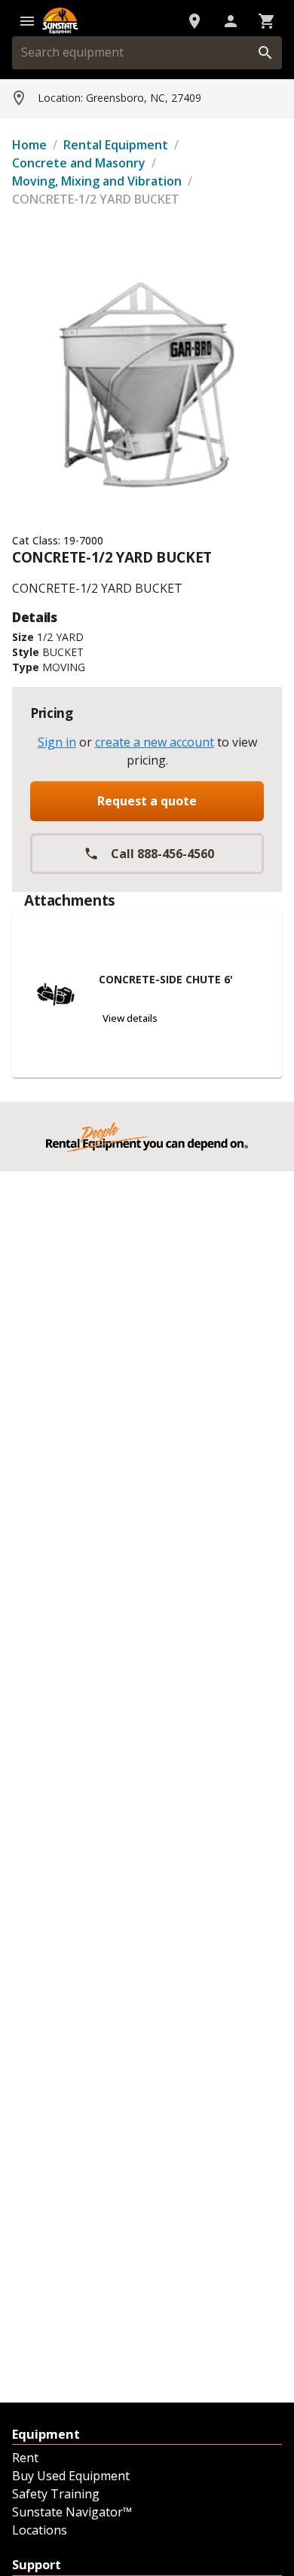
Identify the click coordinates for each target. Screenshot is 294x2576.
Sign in (57, 742)
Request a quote (147, 801)
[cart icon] (267, 21)
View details (130, 1018)
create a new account (155, 742)
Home (29, 145)
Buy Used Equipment (71, 2476)
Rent (25, 2458)
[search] (265, 53)
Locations (40, 2530)
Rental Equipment (116, 145)
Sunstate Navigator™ (72, 2512)
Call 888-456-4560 (162, 854)
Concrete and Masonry (79, 163)
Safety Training (56, 2494)
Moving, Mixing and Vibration (97, 181)
